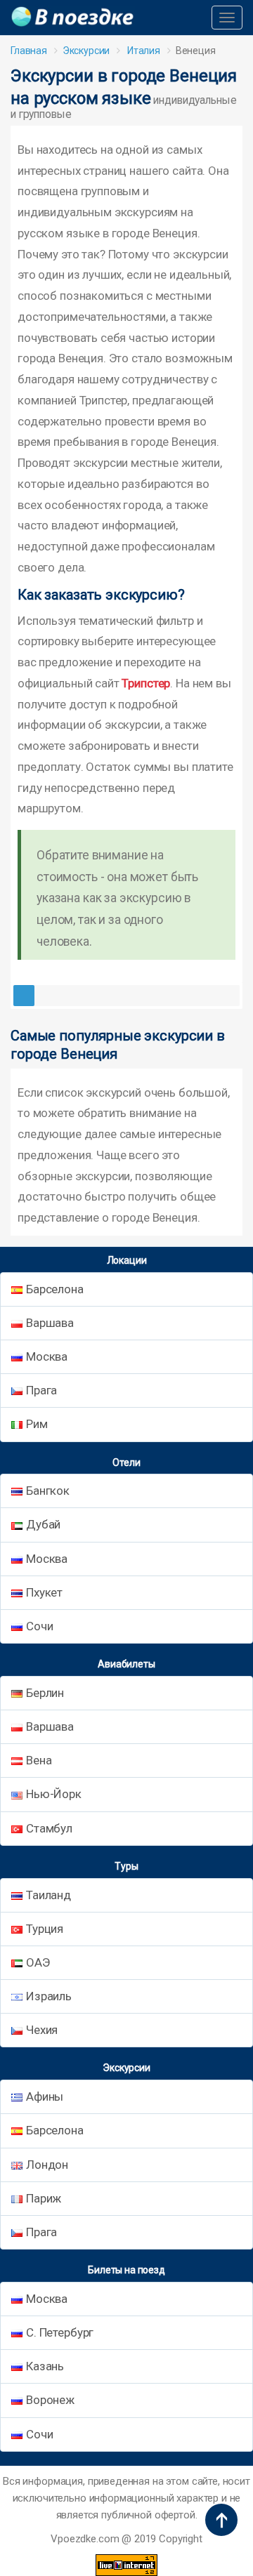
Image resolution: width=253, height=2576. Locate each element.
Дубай (43, 1524)
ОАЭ (38, 1962)
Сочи (39, 1626)
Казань (45, 2366)
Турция (45, 1929)
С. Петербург (60, 2332)
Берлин (45, 1693)
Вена (39, 1760)
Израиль (49, 1996)
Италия (144, 51)
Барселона (55, 1289)
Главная (29, 51)
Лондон (47, 2165)
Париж (44, 2198)
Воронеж (50, 2400)
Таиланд (48, 1895)
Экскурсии (86, 51)
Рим (37, 1424)
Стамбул (49, 1828)
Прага (41, 1390)
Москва (47, 1356)
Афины (45, 2096)
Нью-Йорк (54, 1794)
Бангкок (48, 1491)
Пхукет (44, 1592)
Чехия (42, 2030)
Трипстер (146, 683)
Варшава (50, 1323)
